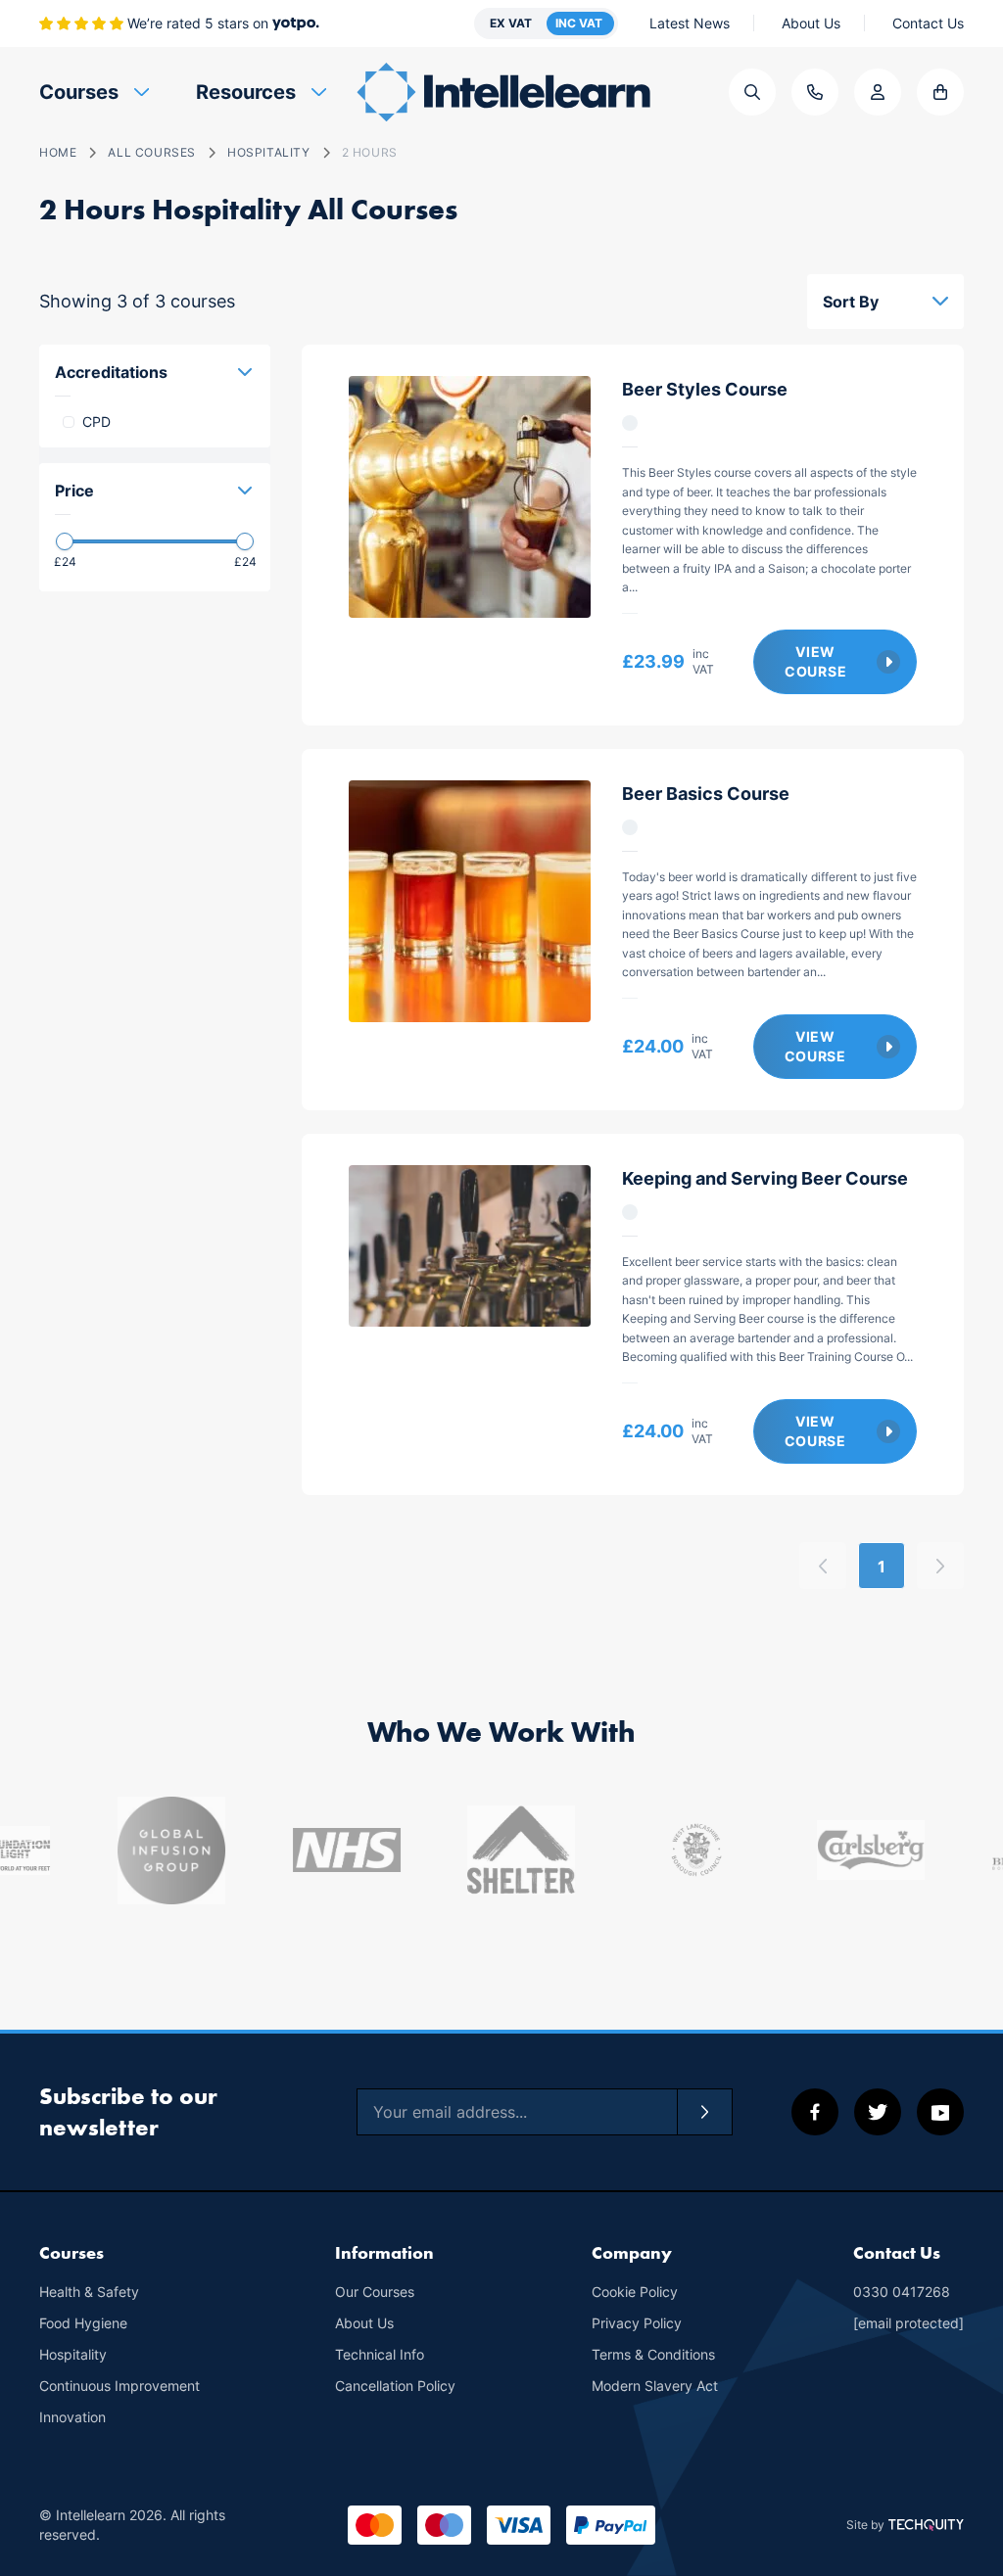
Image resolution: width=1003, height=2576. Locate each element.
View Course (815, 661)
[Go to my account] (878, 92)
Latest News (690, 23)
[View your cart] (940, 92)
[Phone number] (815, 92)
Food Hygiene (83, 2323)
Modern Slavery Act (655, 2386)
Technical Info (380, 2354)
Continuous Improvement (119, 2386)
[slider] (65, 541)
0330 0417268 (902, 2292)
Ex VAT (511, 23)
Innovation (72, 2417)
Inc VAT (579, 23)
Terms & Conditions (653, 2354)
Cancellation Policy (395, 2386)
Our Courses (375, 2292)
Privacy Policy (637, 2323)
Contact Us (928, 23)
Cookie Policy (635, 2292)
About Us (811, 23)
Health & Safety (89, 2292)
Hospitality (73, 2354)
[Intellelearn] (503, 92)
